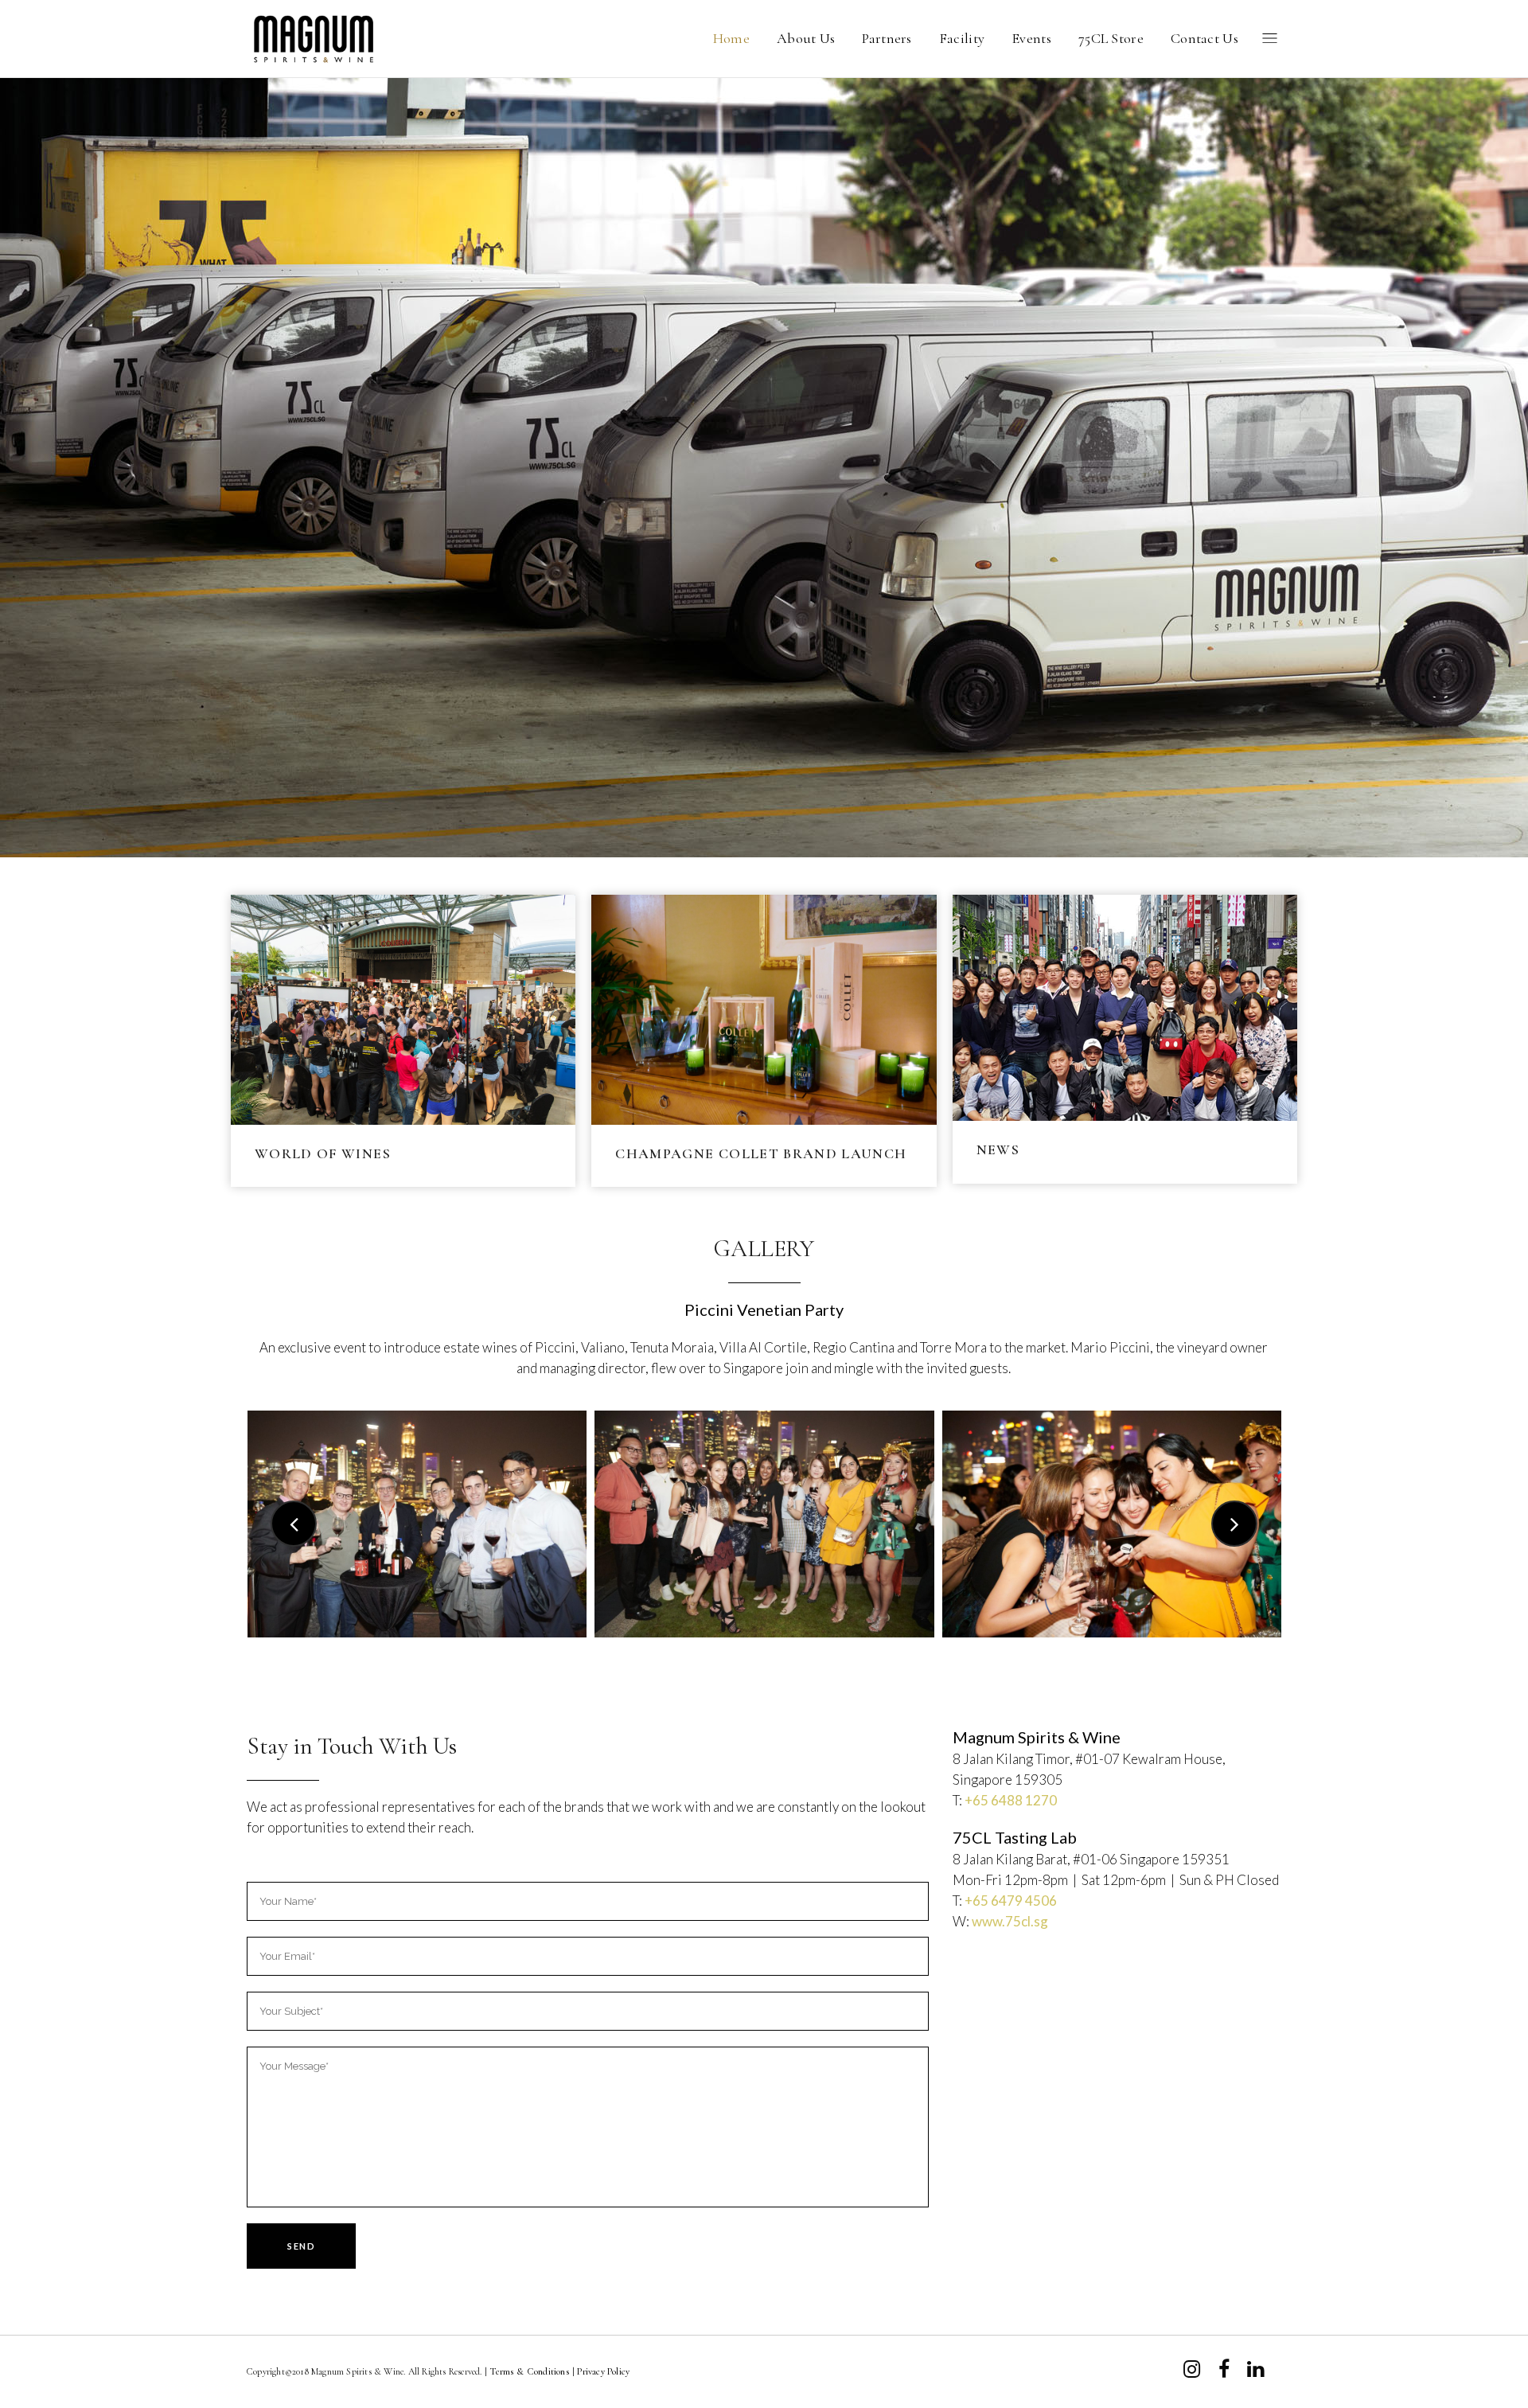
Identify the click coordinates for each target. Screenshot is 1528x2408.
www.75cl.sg (1010, 1921)
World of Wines (323, 1153)
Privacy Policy (603, 2371)
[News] (1125, 1008)
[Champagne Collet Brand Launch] (764, 1010)
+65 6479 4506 (1011, 1901)
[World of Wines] (403, 1010)
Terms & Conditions (530, 2371)
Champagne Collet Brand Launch (761, 1153)
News (998, 1149)
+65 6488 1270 (1011, 1800)
